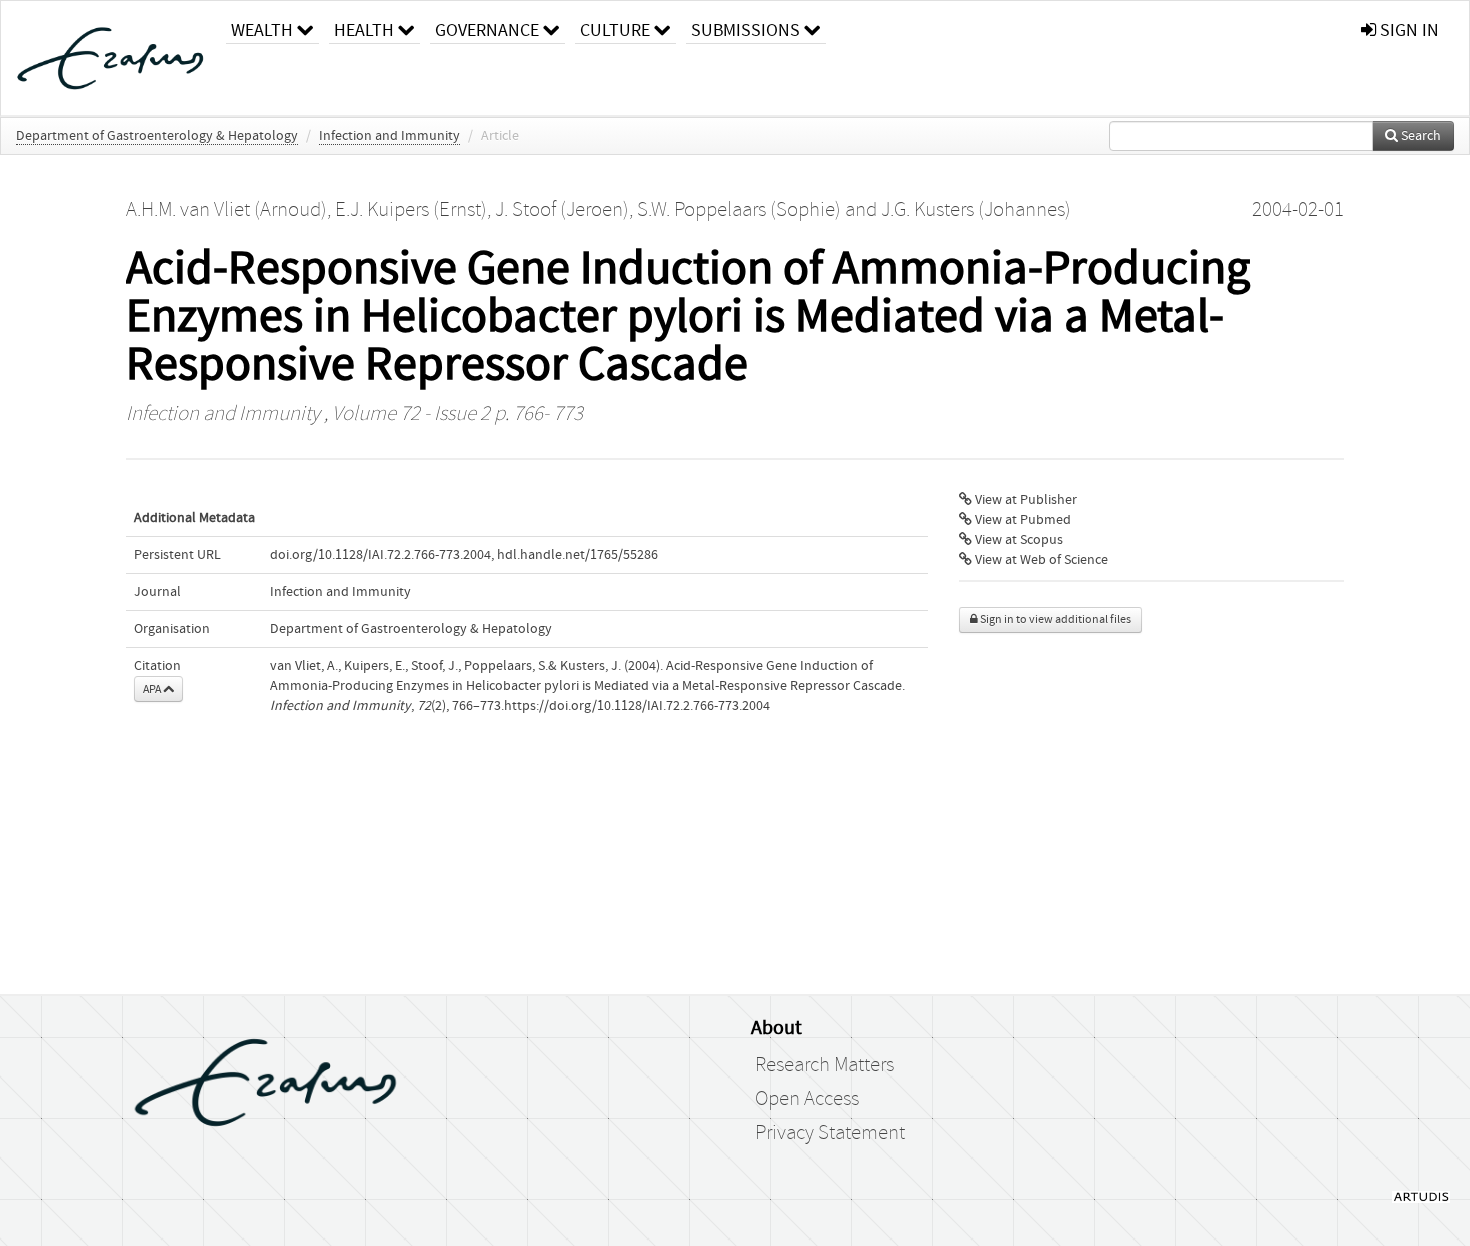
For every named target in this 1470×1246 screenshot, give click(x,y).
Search (1419, 136)
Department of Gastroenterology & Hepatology (157, 136)
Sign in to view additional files (1054, 619)
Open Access (807, 1099)
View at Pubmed (1021, 520)
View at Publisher (1024, 500)
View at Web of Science (1040, 560)
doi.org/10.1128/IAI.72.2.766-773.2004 (380, 555)
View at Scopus (1017, 540)
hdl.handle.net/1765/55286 (577, 555)
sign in (1407, 30)
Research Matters (824, 1065)
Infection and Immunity (389, 136)
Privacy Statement (830, 1133)
